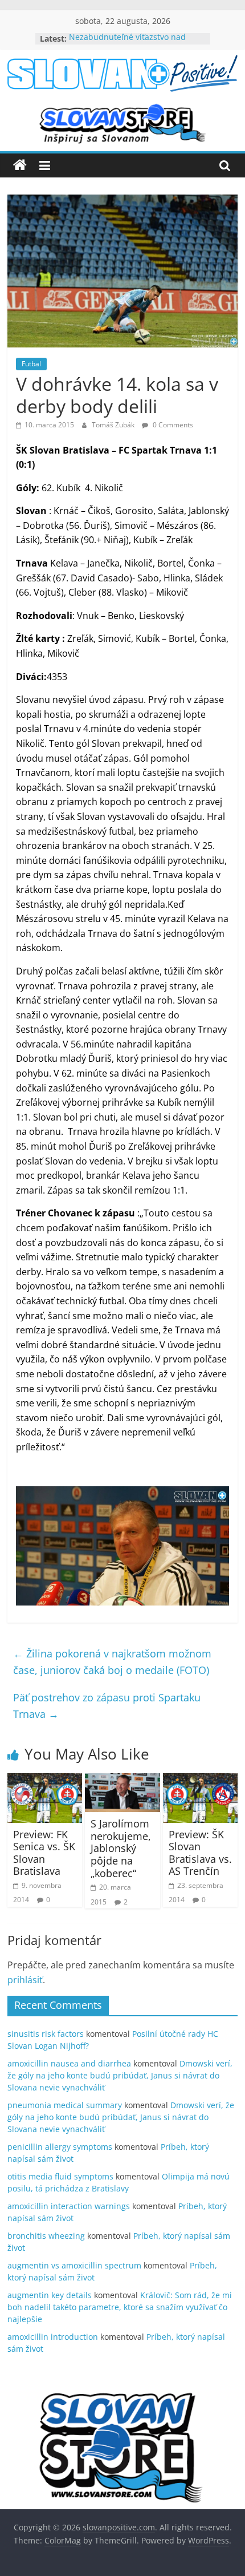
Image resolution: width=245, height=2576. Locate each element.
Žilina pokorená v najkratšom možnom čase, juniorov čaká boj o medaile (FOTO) (112, 1662)
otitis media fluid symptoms (60, 2176)
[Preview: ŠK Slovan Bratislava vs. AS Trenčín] (200, 1780)
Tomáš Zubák (114, 425)
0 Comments (172, 425)
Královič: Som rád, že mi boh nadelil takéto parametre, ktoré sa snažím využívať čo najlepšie (120, 2307)
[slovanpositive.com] (20, 165)
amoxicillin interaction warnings (69, 2206)
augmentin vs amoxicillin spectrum (74, 2265)
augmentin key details (50, 2295)
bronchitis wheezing (46, 2236)
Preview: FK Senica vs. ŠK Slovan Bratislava (44, 1853)
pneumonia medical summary (65, 2105)
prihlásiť (25, 1980)
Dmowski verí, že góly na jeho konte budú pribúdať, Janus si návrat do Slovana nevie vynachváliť (120, 2075)
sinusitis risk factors (46, 2034)
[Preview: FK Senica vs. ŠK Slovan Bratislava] (45, 1780)
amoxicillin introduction (53, 2337)
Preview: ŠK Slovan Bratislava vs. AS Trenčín (200, 1853)
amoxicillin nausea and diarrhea (69, 2063)
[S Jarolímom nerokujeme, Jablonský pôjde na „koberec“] (122, 1780)
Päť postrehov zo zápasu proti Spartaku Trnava (107, 1706)
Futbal (31, 364)
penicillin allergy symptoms (60, 2147)
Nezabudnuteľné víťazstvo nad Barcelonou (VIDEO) (127, 44)
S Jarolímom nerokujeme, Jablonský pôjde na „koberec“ (121, 1848)
